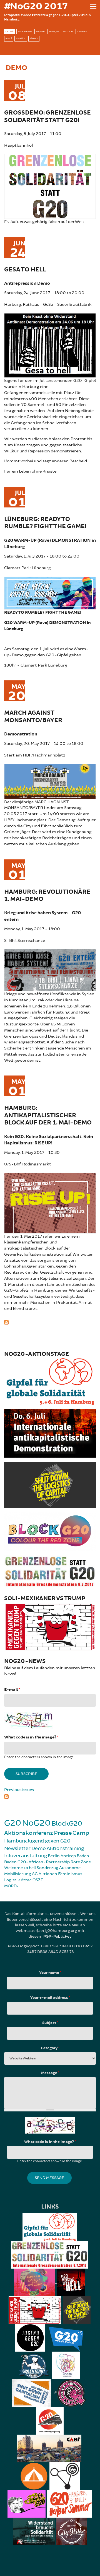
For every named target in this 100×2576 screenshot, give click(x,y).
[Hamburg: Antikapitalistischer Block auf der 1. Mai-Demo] (50, 1202)
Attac (26, 1880)
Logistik (12, 1880)
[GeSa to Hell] (50, 345)
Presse (63, 1833)
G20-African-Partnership (44, 1862)
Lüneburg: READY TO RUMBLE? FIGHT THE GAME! (45, 523)
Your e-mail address (50, 1998)
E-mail (12, 1690)
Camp (81, 1833)
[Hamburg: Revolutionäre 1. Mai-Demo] (50, 969)
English (40, 31)
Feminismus (70, 1874)
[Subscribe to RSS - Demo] (50, 1321)
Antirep (68, 1856)
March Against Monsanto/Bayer (33, 716)
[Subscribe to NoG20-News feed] (50, 1796)
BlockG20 (67, 1824)
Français (54, 31)
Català (10, 31)
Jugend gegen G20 (49, 1841)
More (10, 1886)
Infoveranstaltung (26, 1855)
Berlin (54, 1856)
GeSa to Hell (25, 270)
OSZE (38, 1880)
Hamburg (15, 1841)
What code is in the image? (31, 1737)
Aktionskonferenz (29, 1833)
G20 (13, 1823)
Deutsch (68, 31)
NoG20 (36, 1823)
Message (50, 2073)
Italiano (82, 31)
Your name (50, 1973)
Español (21, 38)
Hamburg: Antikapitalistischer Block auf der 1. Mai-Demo (48, 1115)
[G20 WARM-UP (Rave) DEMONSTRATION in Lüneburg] (50, 592)
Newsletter (17, 1848)
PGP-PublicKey (57, 1936)
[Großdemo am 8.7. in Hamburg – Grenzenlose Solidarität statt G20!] (50, 186)
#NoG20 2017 (36, 6)
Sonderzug (47, 1868)
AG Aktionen (45, 1874)
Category (50, 2048)
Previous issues (19, 1790)
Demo (39, 1848)
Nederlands (25, 31)
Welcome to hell (20, 1868)
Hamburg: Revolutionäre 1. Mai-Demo (47, 896)
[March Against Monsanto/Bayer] (50, 781)
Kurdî (9, 38)
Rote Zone (81, 1862)
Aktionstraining (65, 1848)
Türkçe (34, 38)
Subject (50, 2023)
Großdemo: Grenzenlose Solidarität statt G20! (47, 116)
